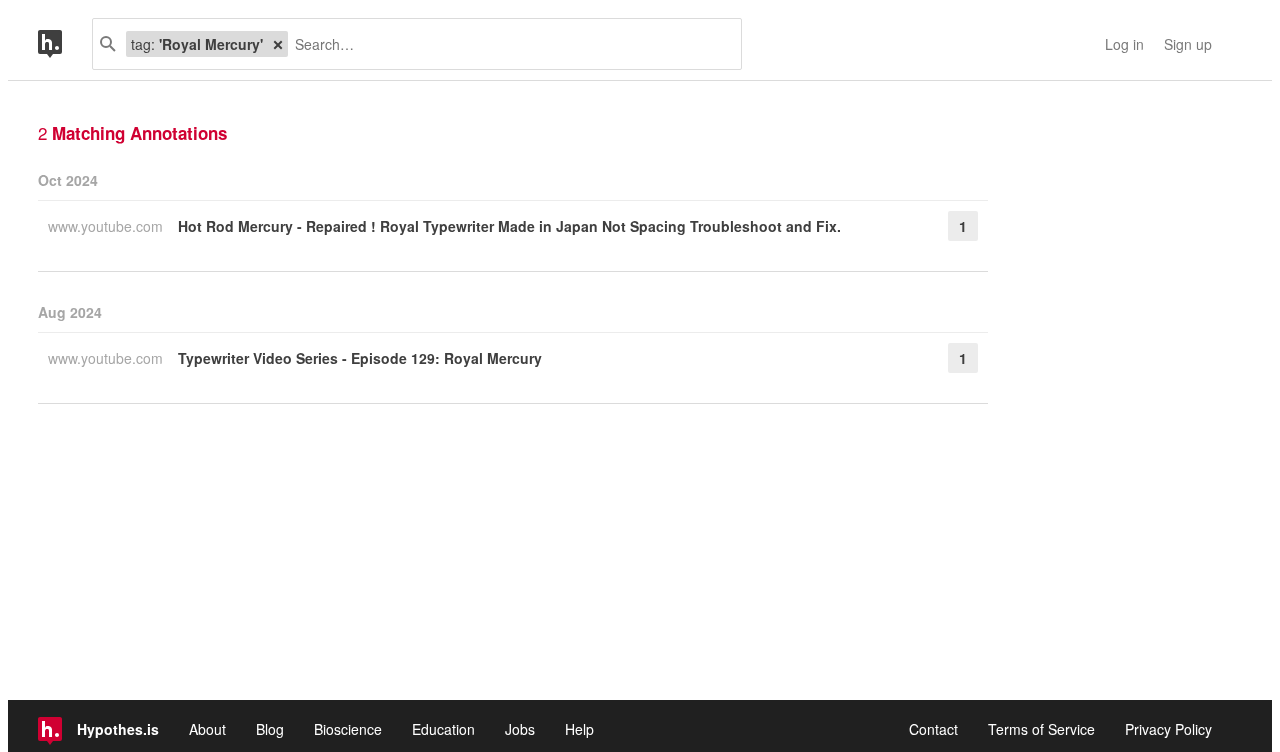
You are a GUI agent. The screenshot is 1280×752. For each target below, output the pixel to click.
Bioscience (348, 729)
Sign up (1188, 44)
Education (443, 729)
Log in (1124, 44)
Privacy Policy (1168, 729)
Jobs (520, 729)
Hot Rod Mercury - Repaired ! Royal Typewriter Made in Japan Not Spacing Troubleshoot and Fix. (509, 226)
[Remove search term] (278, 44)
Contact (933, 729)
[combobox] (507, 44)
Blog (270, 729)
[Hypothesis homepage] (65, 44)
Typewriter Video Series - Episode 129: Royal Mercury (360, 358)
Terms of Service (1041, 729)
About (207, 729)
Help (579, 729)
